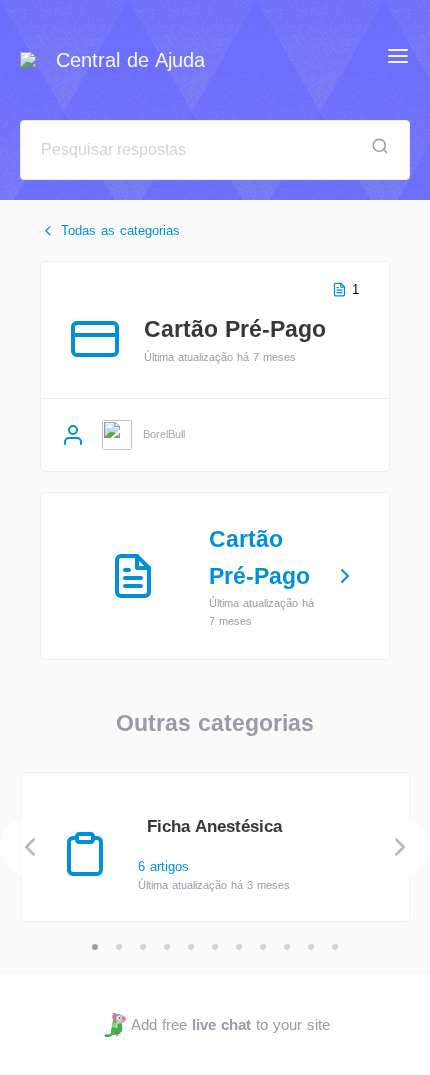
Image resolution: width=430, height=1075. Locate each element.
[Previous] (30, 847)
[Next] (400, 847)
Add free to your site (230, 1024)
